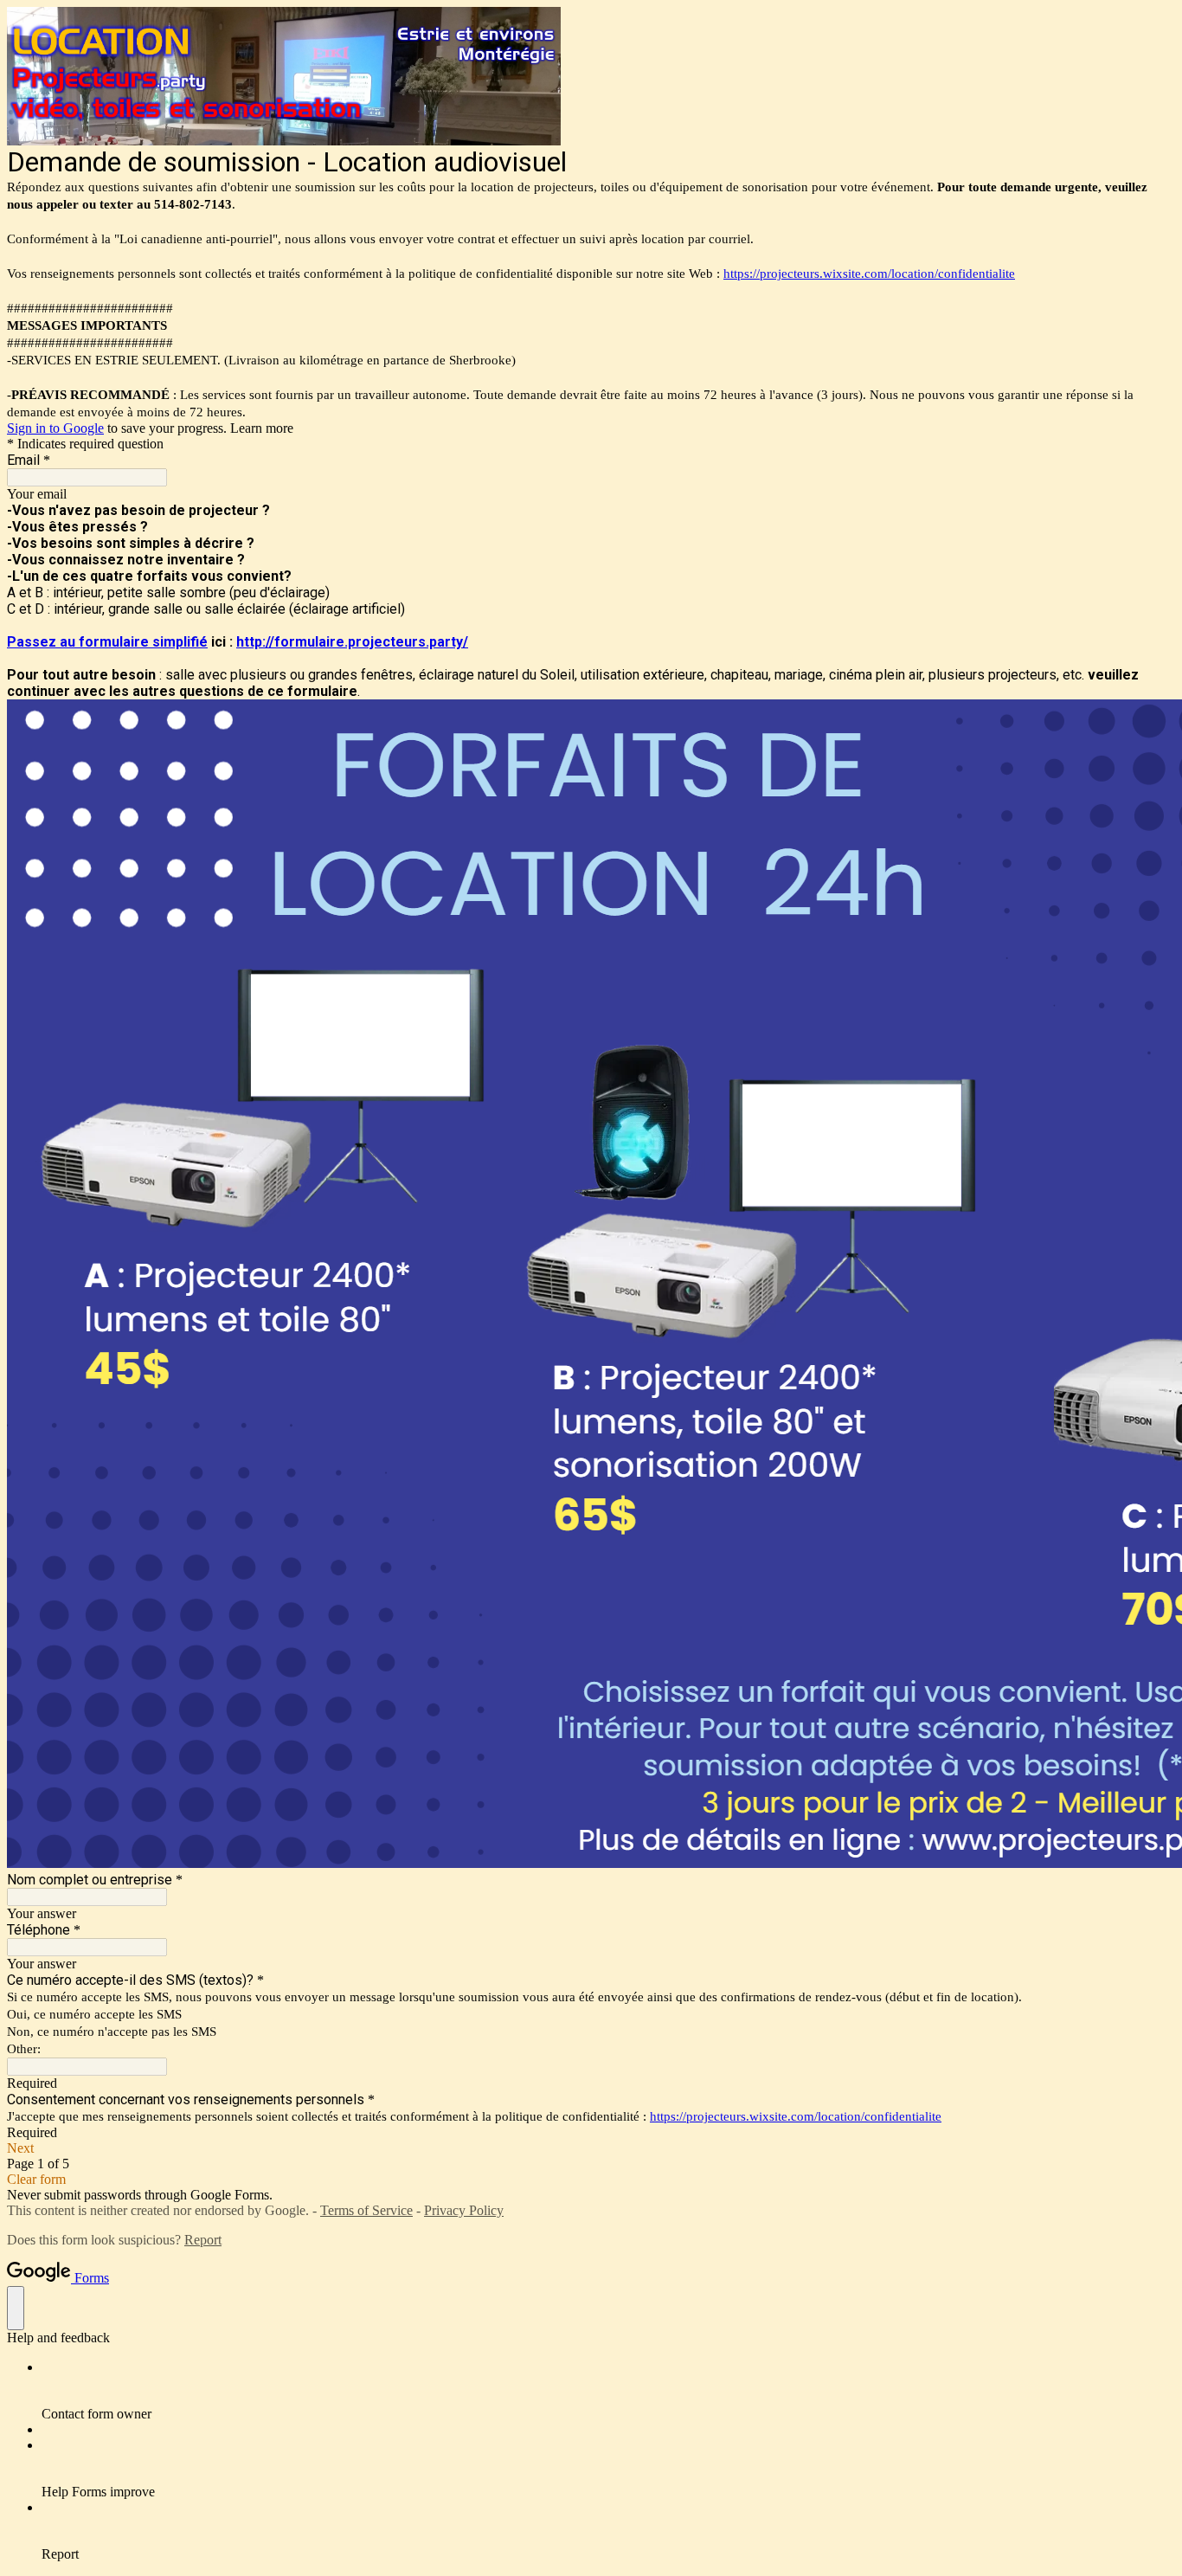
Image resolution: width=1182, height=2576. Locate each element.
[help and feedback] (16, 2308)
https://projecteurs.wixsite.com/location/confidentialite (869, 274)
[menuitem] (608, 2391)
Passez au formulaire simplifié (107, 642)
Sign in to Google (55, 428)
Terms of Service (366, 2210)
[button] (591, 2148)
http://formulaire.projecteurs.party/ (352, 642)
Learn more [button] (262, 428)
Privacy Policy (464, 2210)
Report (203, 2240)
